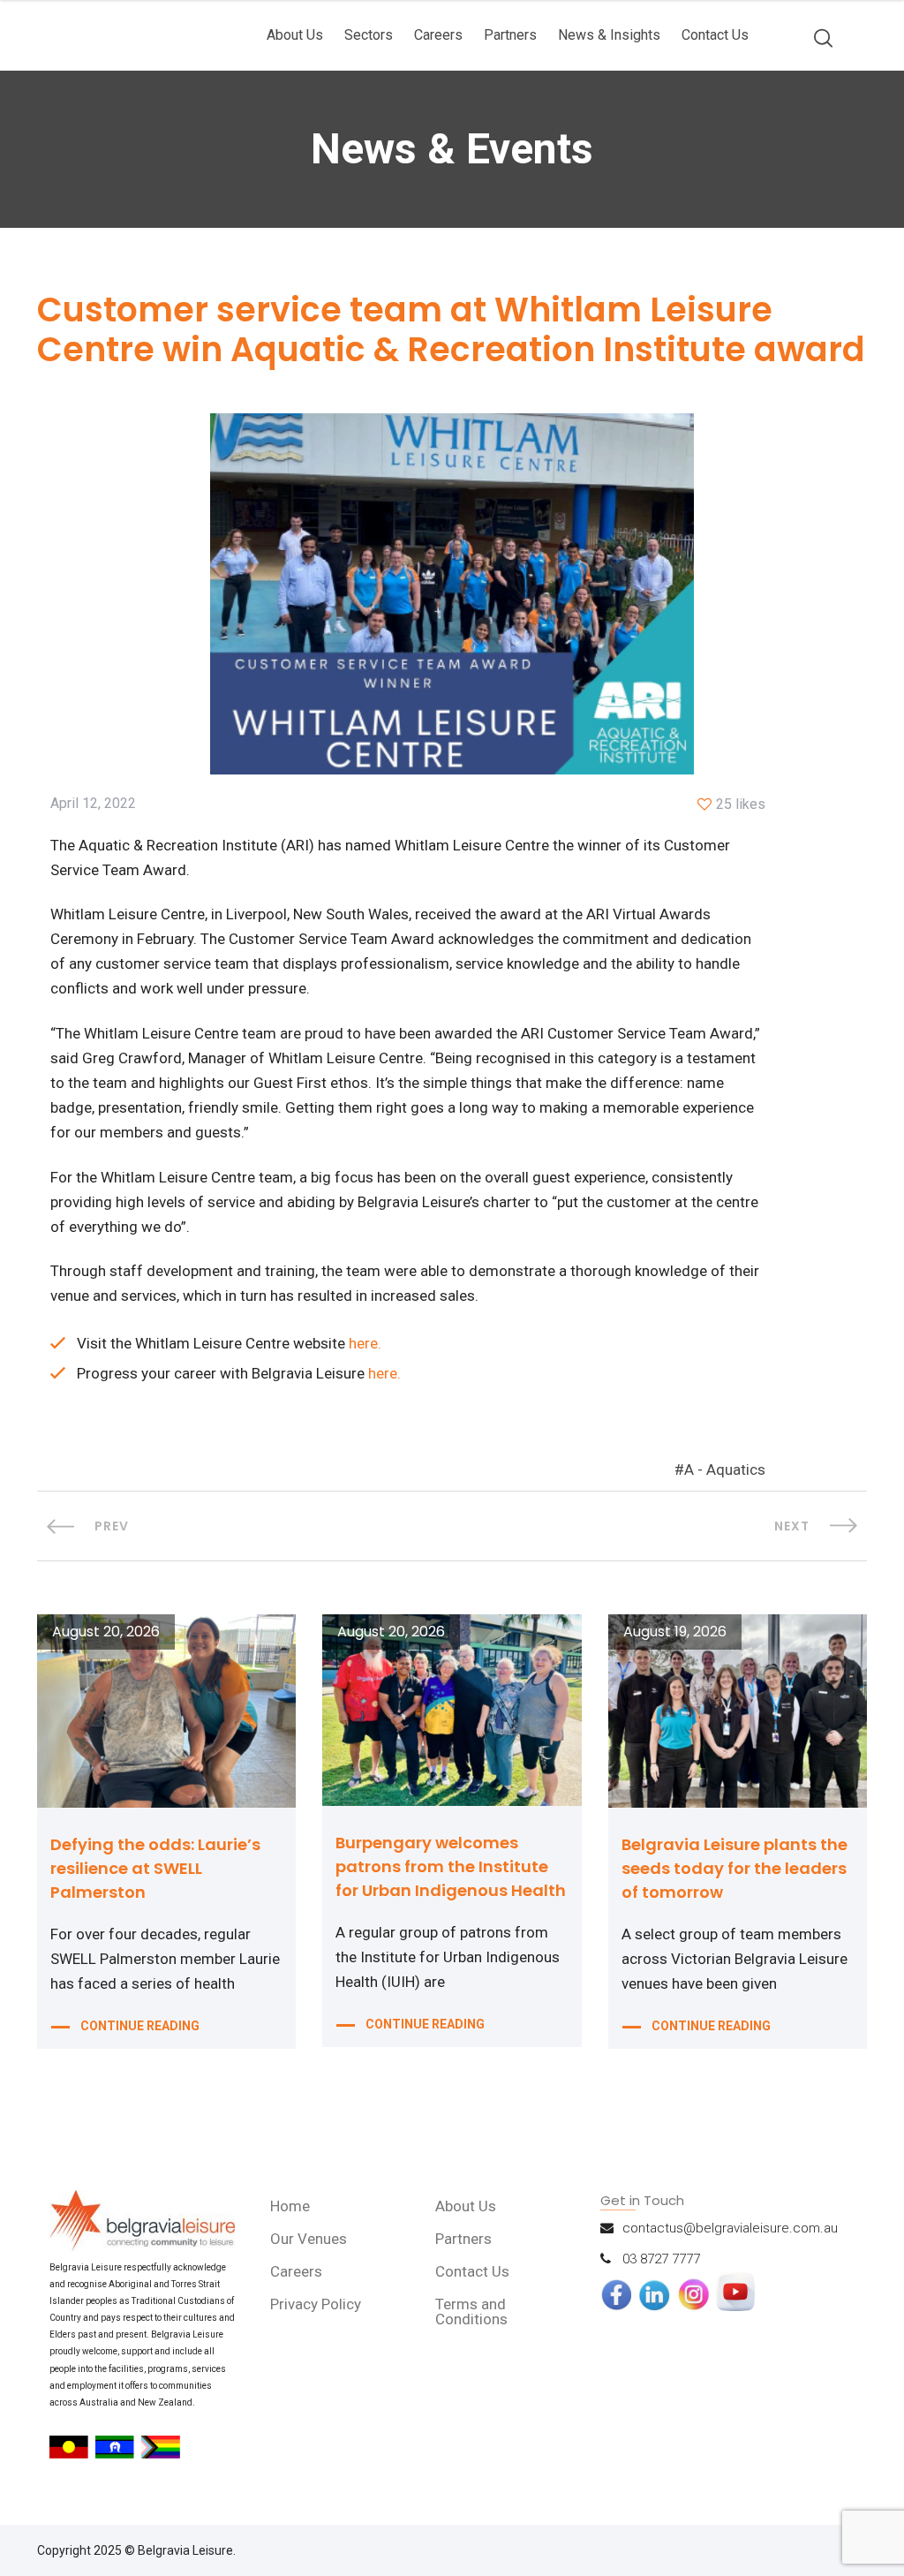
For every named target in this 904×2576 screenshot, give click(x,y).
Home (290, 2206)
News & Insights (609, 35)
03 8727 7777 (661, 2259)
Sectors (369, 35)
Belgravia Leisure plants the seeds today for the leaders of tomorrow (734, 1868)
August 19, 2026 (675, 1632)
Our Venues (309, 2239)
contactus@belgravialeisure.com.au (730, 2228)
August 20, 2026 (106, 1632)
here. (365, 1343)
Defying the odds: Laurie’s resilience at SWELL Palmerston (155, 1868)
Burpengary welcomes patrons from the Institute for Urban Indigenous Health (451, 1866)
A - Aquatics (725, 1469)
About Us (295, 35)
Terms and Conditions (471, 2312)
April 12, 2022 (93, 804)
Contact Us (715, 35)
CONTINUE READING (140, 2026)
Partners (510, 35)
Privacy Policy (316, 2304)
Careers (438, 35)
